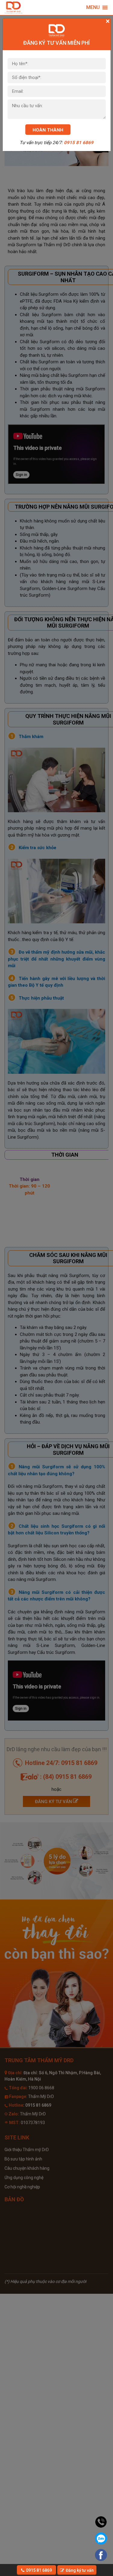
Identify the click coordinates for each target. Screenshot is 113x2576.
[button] (93, 8)
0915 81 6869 (79, 143)
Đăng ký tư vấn (80, 2570)
